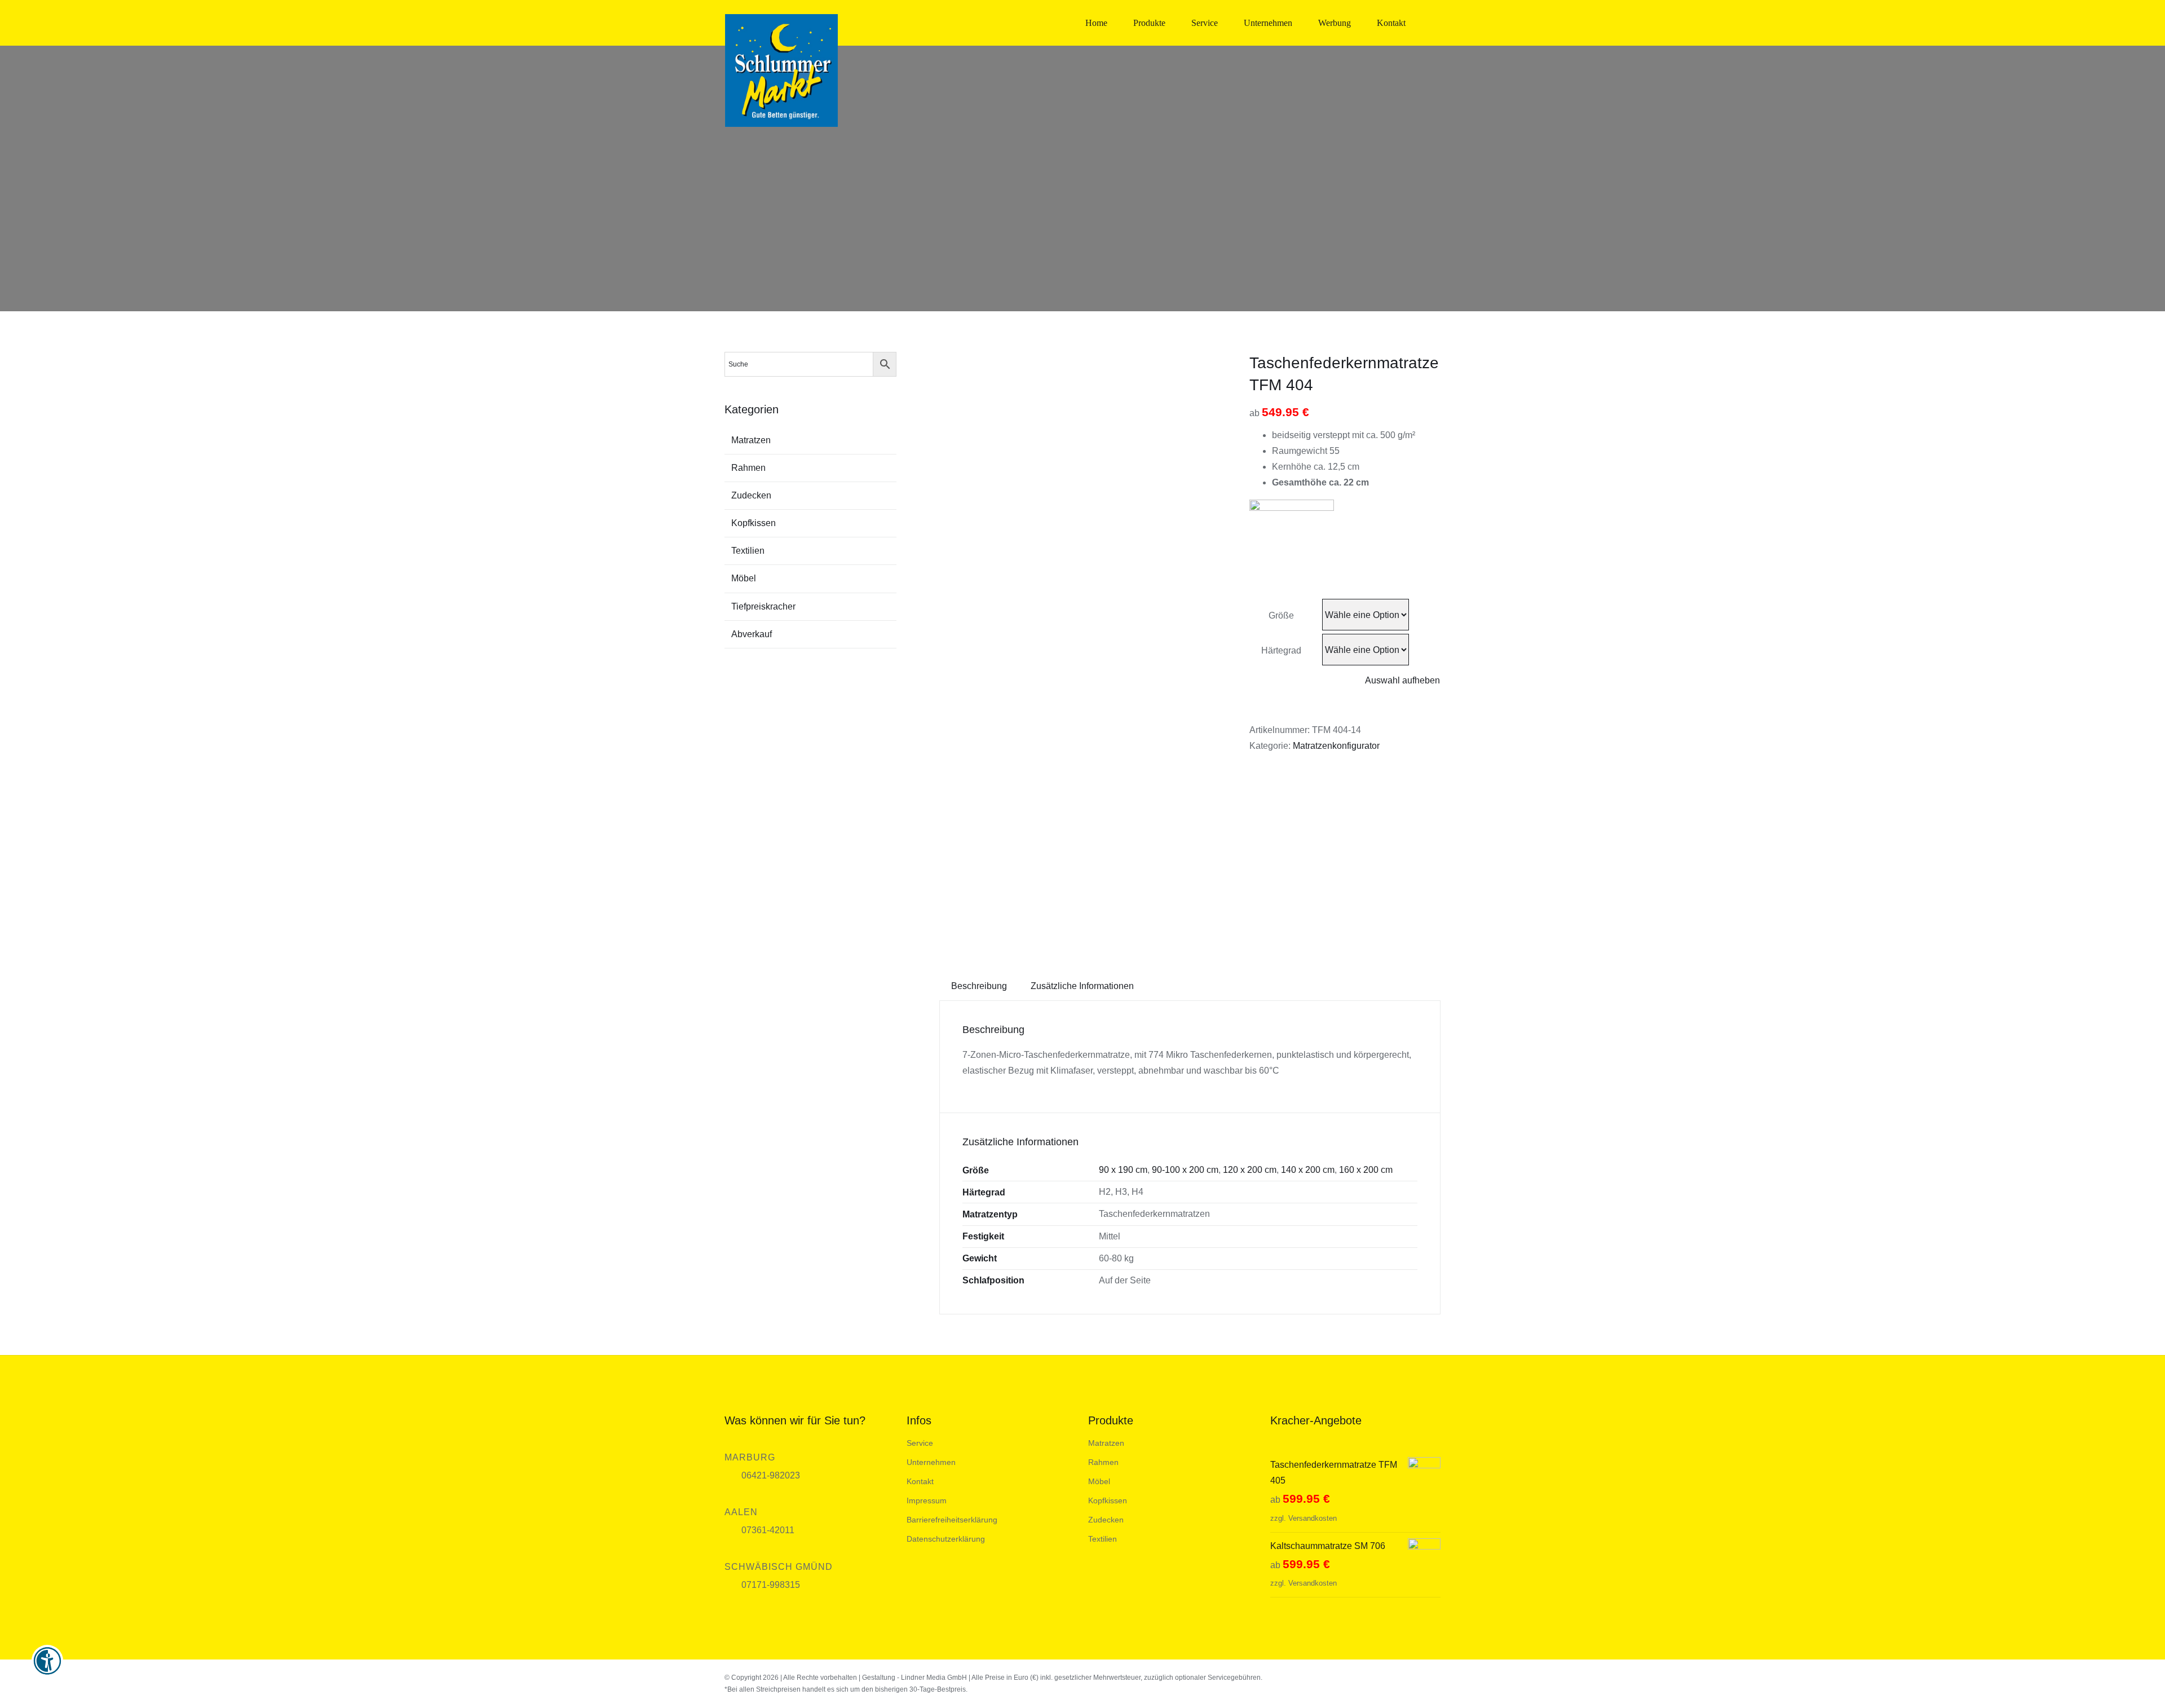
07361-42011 (768, 1530)
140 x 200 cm (1308, 1170)
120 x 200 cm (1250, 1170)
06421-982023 (771, 1475)
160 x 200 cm (1366, 1170)
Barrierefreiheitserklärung (952, 1520)
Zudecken (751, 495)
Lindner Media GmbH (934, 1678)
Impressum (927, 1500)
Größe (1281, 615)
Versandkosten (1313, 1518)
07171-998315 (771, 1585)
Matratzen (751, 440)
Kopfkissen (754, 523)
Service (920, 1443)
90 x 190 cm (1123, 1170)
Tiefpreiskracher (763, 606)
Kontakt (920, 1481)
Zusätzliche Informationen (1082, 986)
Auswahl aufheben (1402, 680)
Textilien (748, 551)
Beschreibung (979, 986)
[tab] (979, 986)
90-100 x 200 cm (1185, 1170)
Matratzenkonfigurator (1336, 746)
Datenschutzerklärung (946, 1539)
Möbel (744, 578)
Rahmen (748, 468)
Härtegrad (1281, 650)
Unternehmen (931, 1462)
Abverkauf (752, 634)
